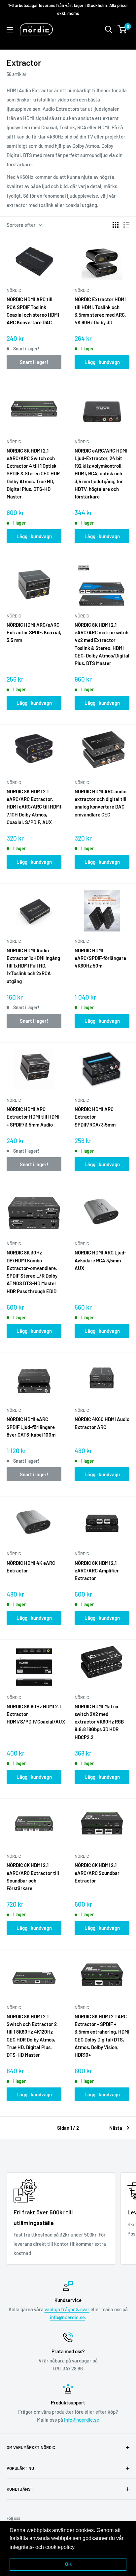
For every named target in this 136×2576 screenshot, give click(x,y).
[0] (122, 29)
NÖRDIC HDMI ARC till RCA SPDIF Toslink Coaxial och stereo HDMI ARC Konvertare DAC (33, 311)
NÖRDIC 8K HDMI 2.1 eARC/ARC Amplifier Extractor (97, 1571)
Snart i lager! (34, 362)
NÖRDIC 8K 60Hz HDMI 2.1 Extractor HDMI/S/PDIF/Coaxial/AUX (34, 1714)
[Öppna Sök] (109, 29)
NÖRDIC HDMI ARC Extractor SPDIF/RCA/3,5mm (95, 1117)
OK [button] (68, 2564)
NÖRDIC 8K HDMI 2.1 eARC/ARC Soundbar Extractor (97, 1873)
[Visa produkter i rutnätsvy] (116, 225)
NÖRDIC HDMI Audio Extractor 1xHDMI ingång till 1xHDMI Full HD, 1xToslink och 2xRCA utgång (33, 966)
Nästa (116, 2128)
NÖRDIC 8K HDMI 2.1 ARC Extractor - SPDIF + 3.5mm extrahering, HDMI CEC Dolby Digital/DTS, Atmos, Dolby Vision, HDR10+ (102, 2036)
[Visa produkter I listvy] (126, 225)
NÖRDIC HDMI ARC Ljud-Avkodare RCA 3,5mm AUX (100, 1260)
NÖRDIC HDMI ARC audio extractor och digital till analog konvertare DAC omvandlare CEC (101, 803)
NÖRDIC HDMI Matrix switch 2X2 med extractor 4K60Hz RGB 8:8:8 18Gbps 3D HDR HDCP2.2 (99, 1722)
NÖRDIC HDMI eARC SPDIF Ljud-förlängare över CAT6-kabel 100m (31, 1427)
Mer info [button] (87, 2547)
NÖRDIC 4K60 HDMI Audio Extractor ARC (102, 1423)
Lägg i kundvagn (102, 362)
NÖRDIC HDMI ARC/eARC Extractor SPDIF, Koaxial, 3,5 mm (34, 633)
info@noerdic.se (67, 2317)
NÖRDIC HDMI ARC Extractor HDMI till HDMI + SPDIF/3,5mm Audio (33, 1117)
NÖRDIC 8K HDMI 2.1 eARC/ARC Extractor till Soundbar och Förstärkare (33, 1877)
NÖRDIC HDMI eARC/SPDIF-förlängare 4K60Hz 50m (100, 958)
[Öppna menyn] (10, 30)
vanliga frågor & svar (67, 2309)
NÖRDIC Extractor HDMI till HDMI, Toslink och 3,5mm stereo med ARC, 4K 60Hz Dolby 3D (100, 311)
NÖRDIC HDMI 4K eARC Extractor (31, 1567)
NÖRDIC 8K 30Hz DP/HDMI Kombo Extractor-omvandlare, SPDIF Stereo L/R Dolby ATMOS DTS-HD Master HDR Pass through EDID (32, 1272)
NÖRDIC (14, 290)
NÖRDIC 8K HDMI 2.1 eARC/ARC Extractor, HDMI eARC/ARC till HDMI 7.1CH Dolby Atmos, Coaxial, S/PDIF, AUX (34, 807)
